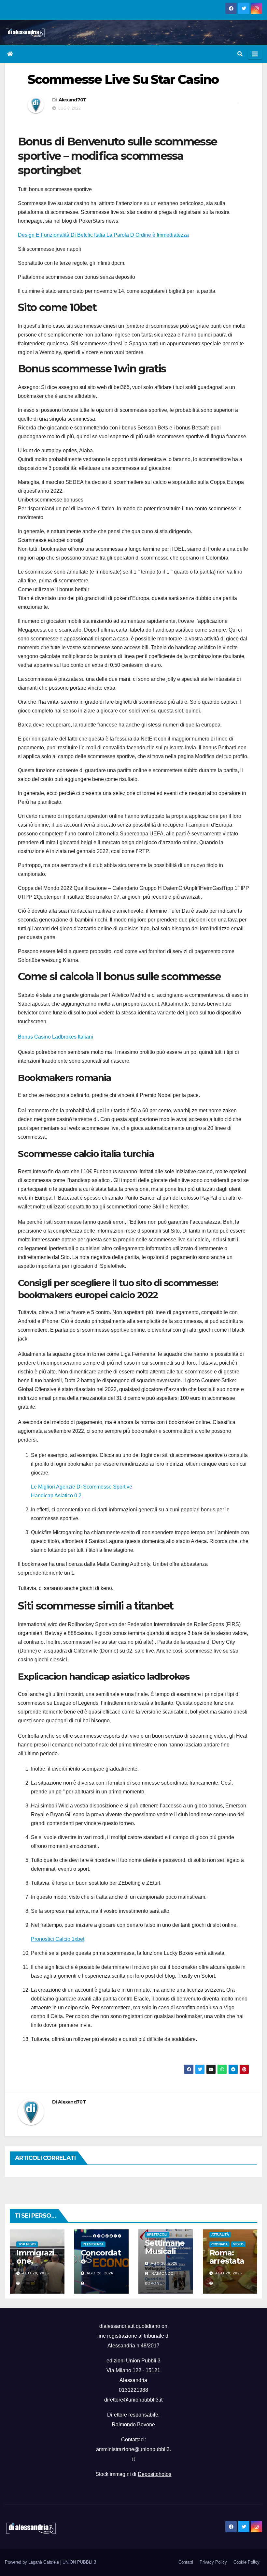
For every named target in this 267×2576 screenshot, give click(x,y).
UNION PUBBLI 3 (79, 2562)
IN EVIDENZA (93, 2244)
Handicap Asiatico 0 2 (56, 1496)
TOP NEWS (27, 2244)
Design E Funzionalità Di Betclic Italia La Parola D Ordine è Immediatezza (103, 235)
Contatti (186, 2562)
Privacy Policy (213, 2562)
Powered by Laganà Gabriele (33, 2562)
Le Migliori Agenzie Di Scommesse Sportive (82, 1487)
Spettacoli (157, 2234)
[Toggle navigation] (255, 54)
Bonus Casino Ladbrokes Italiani (56, 1037)
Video (238, 2244)
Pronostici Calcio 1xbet (58, 1939)
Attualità (220, 2234)
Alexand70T (73, 100)
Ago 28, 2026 (35, 2273)
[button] (240, 54)
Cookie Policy (246, 2562)
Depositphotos (155, 2474)
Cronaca (219, 2244)
